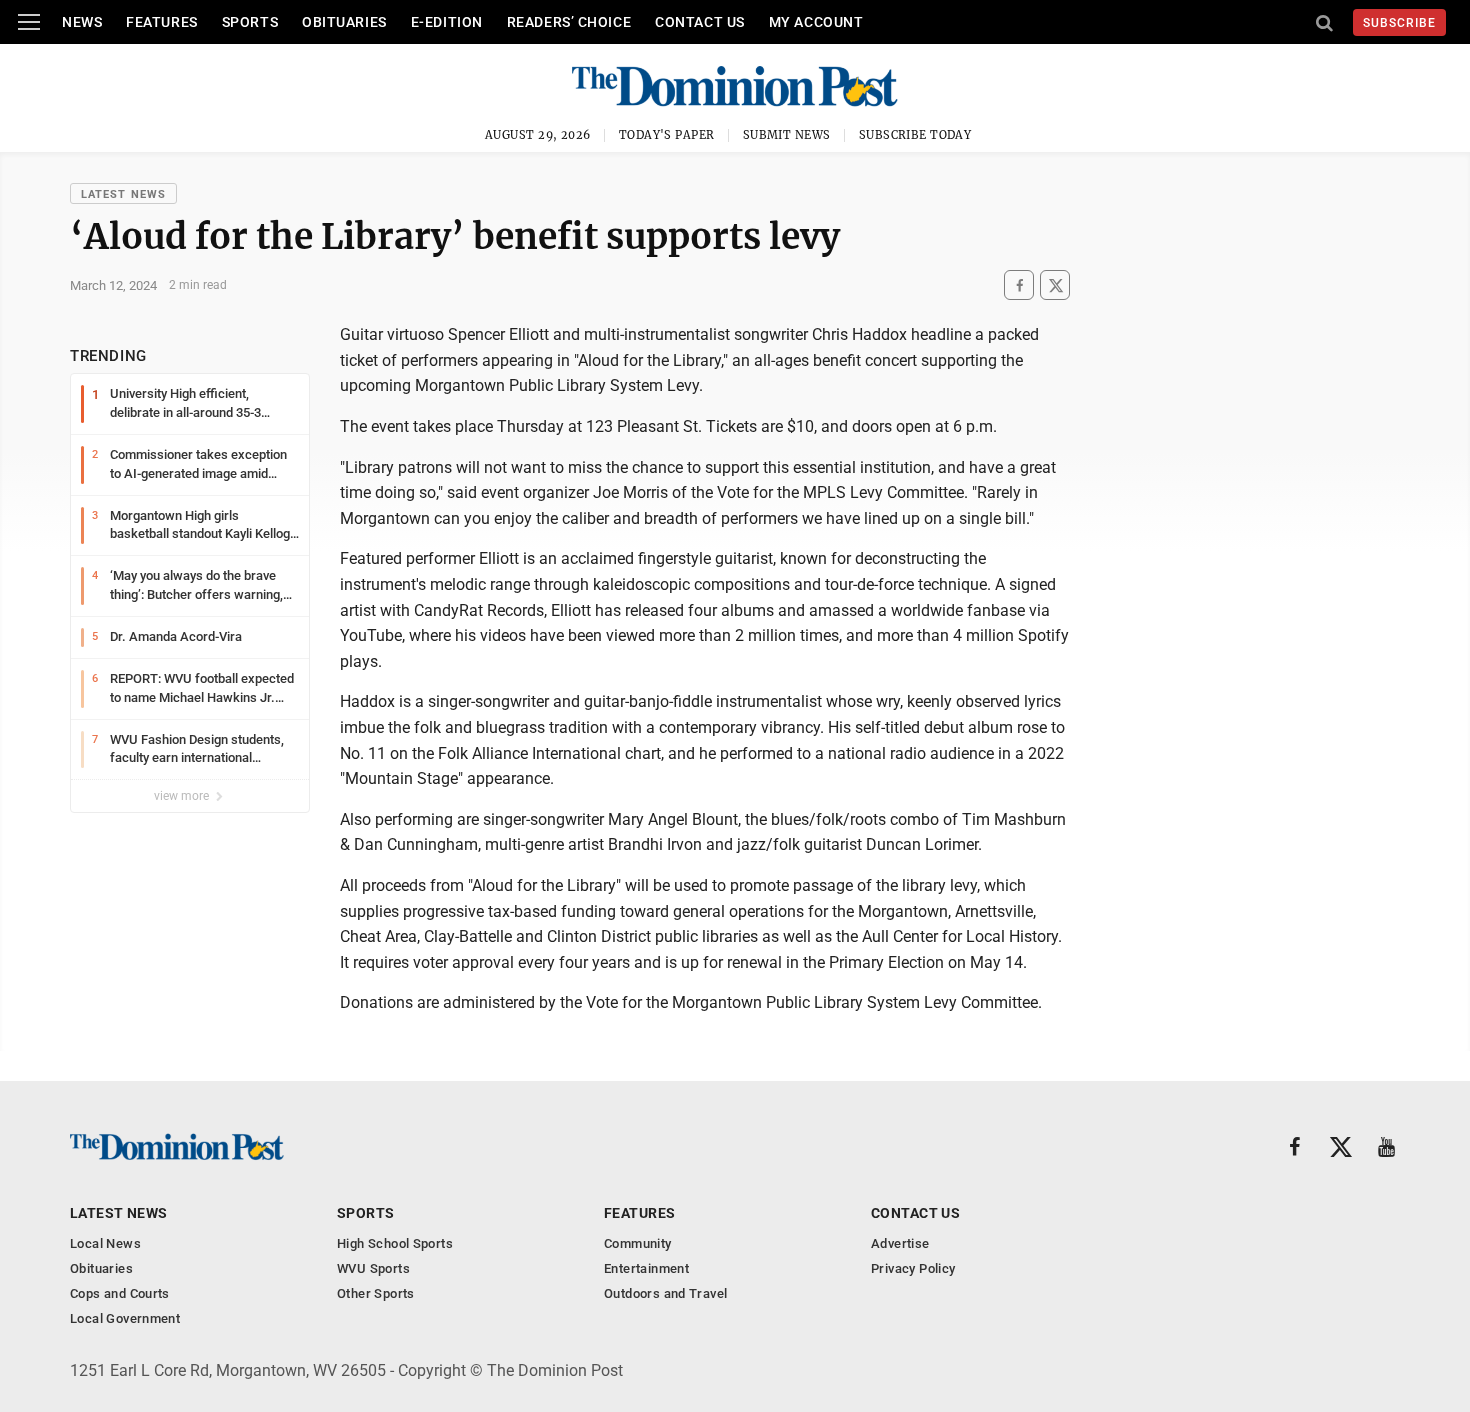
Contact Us (700, 22)
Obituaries (344, 22)
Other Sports (376, 1293)
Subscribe (1399, 23)
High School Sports (395, 1243)
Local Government (125, 1318)
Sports (250, 22)
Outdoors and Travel (665, 1293)
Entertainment (646, 1268)
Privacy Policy (913, 1268)
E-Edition (447, 22)
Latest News (123, 194)
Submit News (787, 135)
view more (183, 796)
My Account (816, 22)
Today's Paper (667, 135)
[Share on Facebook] (1019, 285)
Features (161, 22)
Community (638, 1243)
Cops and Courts (120, 1293)
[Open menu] (29, 22)
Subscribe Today (915, 135)
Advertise (900, 1243)
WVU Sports (373, 1268)
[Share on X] (1055, 285)
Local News (105, 1243)
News (82, 22)
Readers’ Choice (569, 22)
